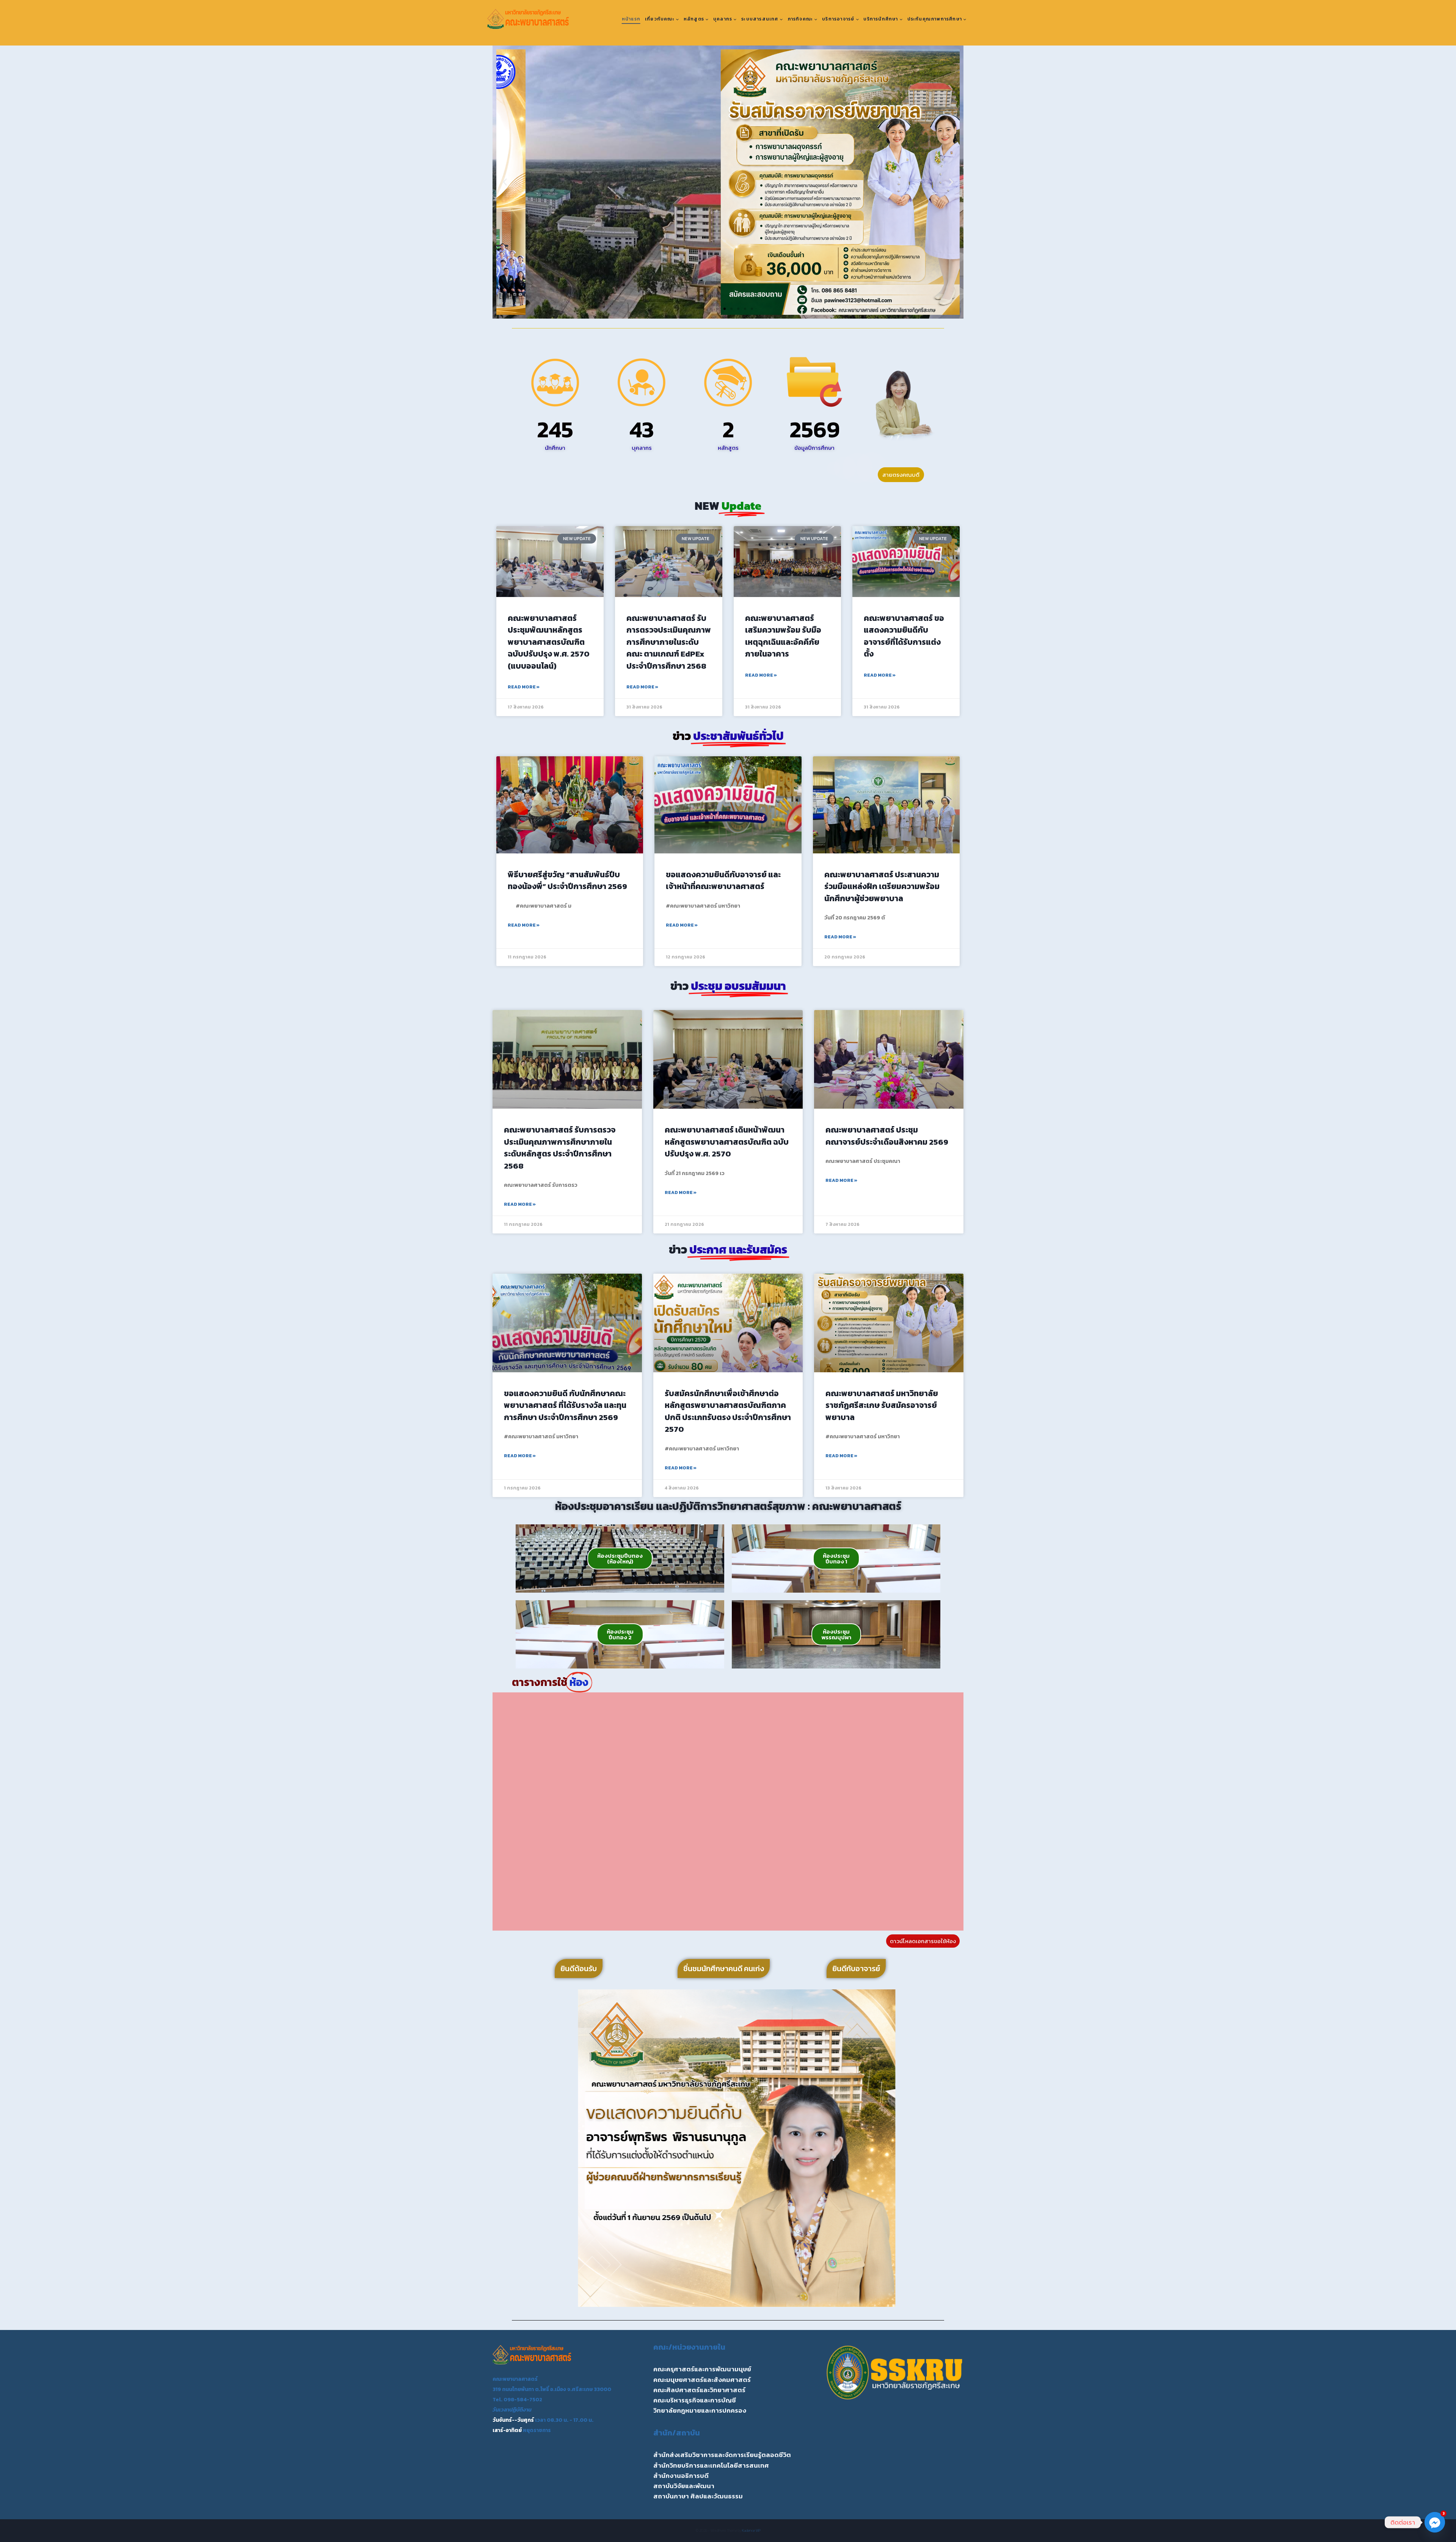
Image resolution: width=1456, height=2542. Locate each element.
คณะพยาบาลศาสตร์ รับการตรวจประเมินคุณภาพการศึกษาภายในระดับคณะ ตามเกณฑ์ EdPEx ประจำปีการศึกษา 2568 (669, 642)
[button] (505, 182)
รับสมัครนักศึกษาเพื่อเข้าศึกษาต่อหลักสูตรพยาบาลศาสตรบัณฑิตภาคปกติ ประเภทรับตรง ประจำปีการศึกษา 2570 (728, 1411)
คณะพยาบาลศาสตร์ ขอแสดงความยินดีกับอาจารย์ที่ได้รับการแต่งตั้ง (904, 636)
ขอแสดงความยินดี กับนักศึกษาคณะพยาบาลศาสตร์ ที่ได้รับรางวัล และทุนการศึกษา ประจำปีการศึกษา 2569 (565, 1405)
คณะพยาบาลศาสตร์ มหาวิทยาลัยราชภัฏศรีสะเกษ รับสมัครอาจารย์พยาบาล (882, 1405)
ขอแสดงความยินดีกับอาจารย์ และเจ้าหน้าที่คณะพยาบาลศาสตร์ (723, 881)
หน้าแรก (631, 19)
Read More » (524, 687)
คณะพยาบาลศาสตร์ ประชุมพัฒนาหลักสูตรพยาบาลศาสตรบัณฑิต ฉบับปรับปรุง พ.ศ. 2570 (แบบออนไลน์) (549, 642)
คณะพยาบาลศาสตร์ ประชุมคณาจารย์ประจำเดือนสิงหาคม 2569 (887, 1136)
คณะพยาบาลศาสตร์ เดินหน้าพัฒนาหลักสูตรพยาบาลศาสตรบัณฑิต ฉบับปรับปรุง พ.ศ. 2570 (727, 1142)
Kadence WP (751, 2530)
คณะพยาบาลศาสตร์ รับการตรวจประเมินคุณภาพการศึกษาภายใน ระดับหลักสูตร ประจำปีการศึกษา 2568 (560, 1148)
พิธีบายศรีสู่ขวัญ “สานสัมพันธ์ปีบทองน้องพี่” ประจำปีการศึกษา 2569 (567, 881)
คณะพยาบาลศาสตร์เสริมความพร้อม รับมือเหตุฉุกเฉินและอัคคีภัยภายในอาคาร (783, 636)
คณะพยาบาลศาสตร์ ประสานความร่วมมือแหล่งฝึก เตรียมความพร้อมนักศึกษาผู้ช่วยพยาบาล (882, 886)
